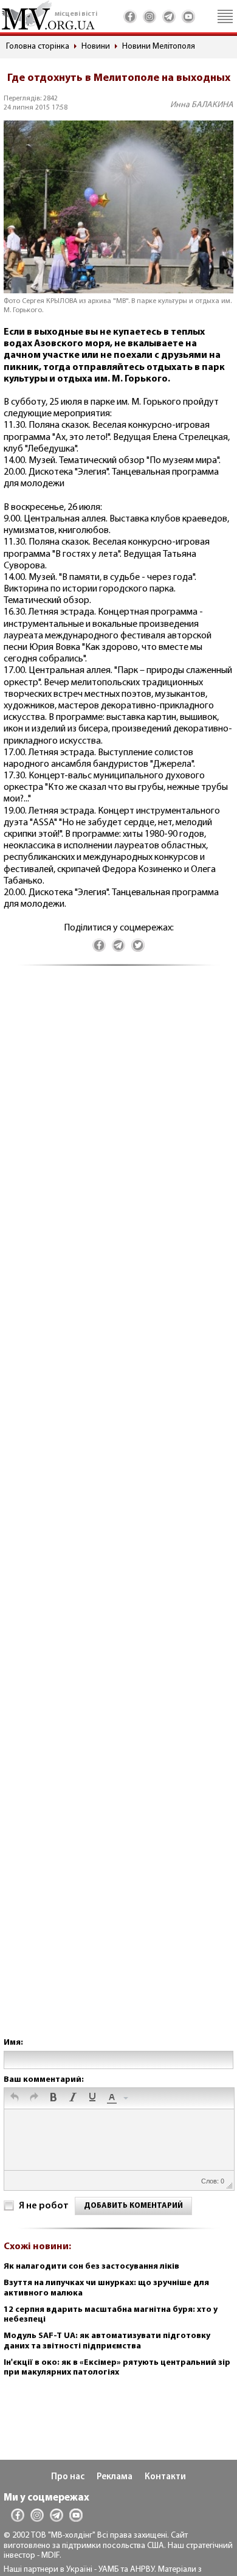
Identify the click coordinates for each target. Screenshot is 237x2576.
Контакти (165, 2477)
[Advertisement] (118, 1514)
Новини (96, 47)
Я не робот (44, 2206)
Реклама (115, 2477)
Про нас (68, 2477)
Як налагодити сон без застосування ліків (91, 2267)
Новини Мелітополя (159, 47)
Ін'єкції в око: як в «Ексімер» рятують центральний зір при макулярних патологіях (117, 2368)
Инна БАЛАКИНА (202, 105)
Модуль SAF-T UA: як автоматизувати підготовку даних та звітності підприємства (107, 2341)
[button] (15, 2098)
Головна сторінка (38, 47)
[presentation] (15, 2098)
